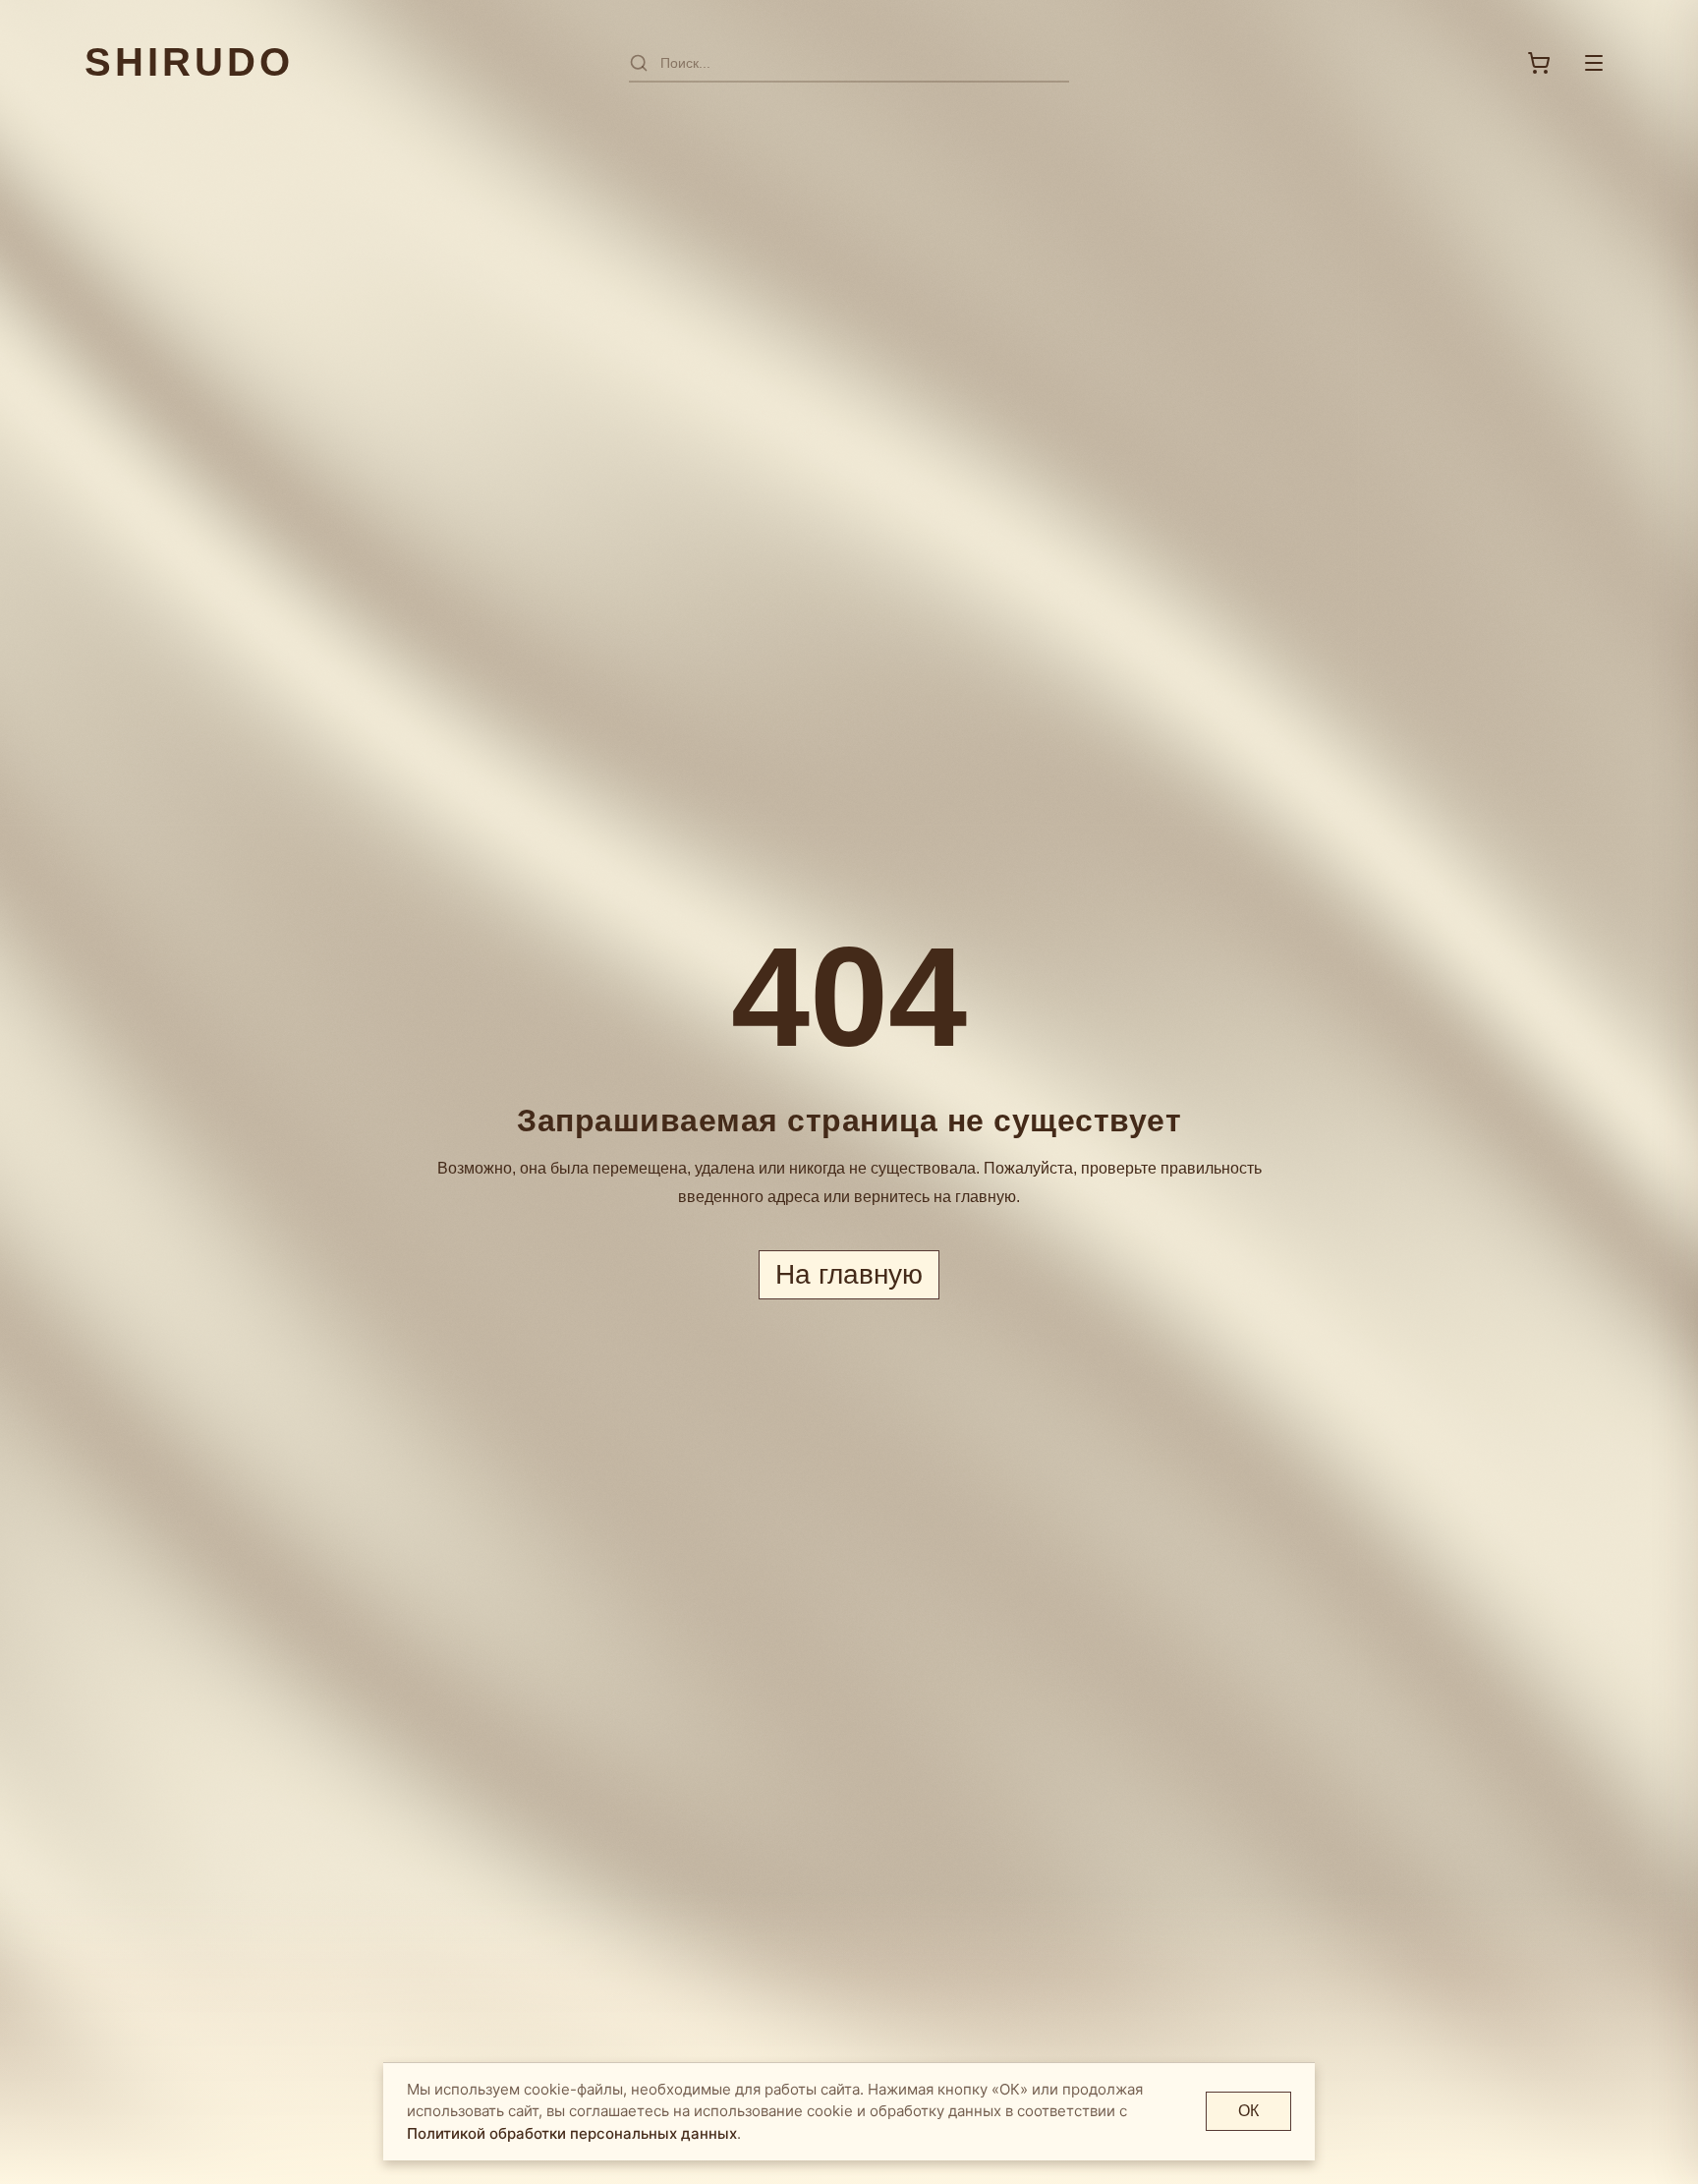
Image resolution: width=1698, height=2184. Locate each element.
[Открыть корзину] (1539, 63)
